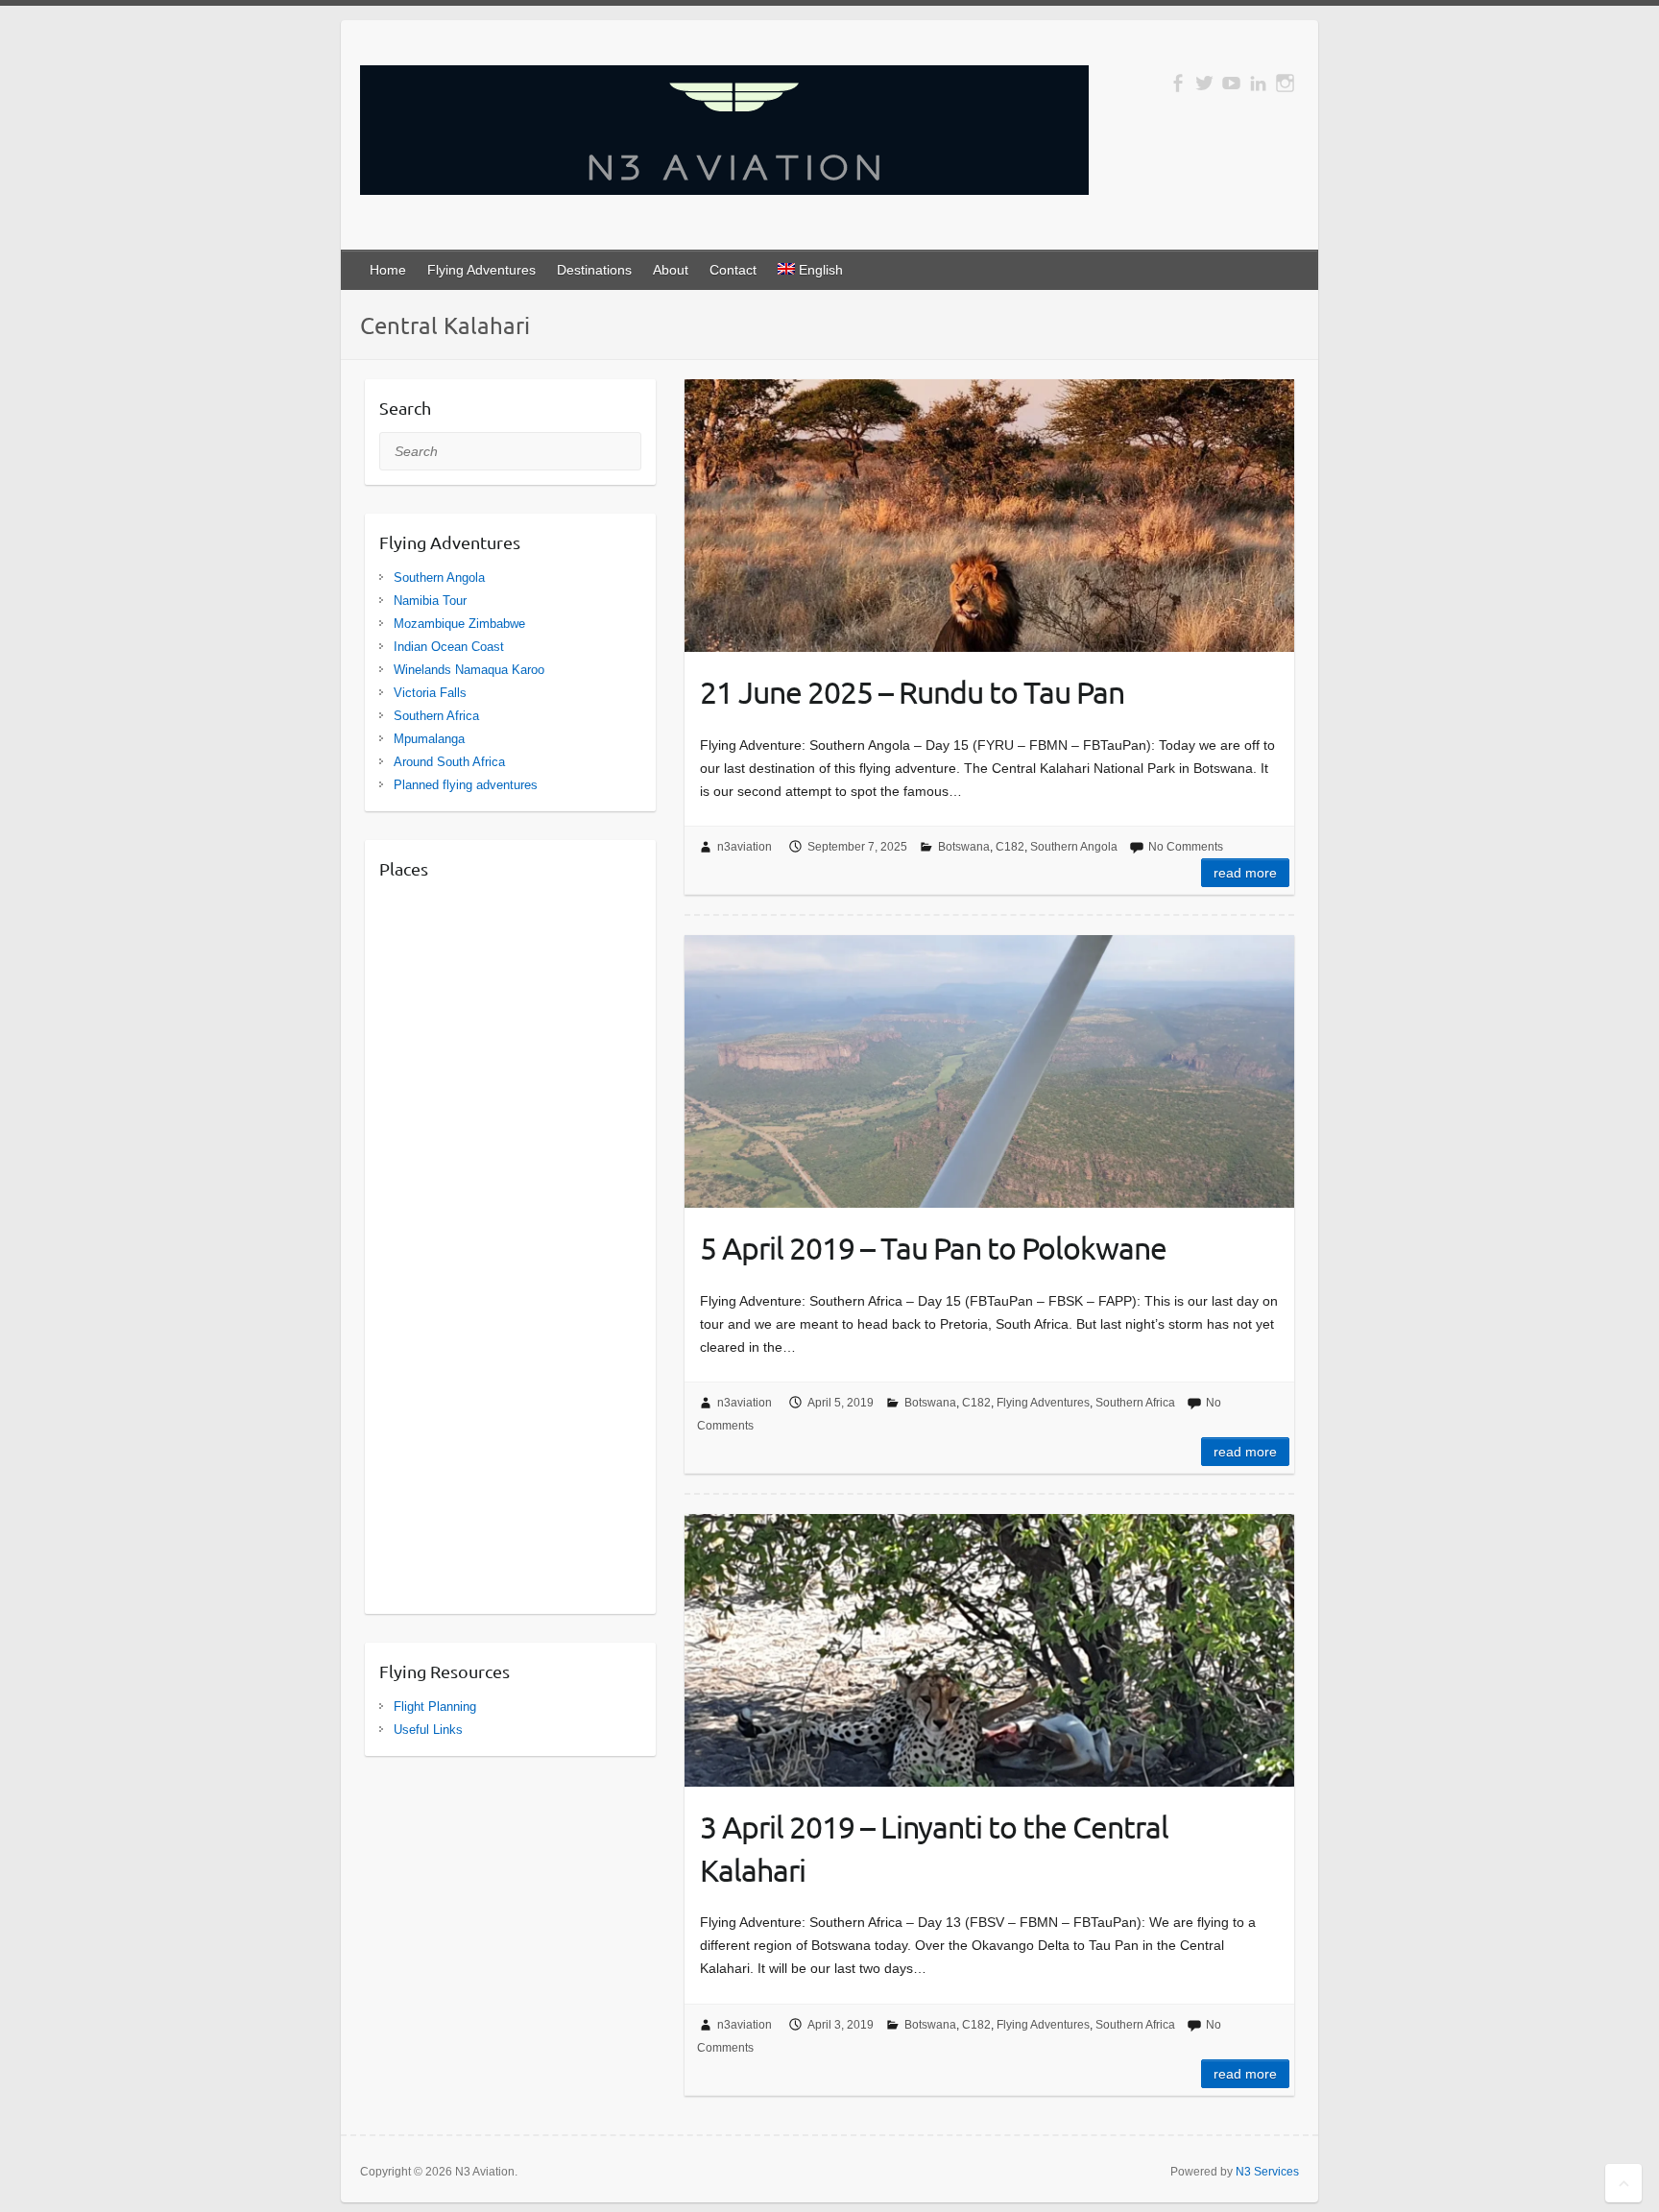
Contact (733, 270)
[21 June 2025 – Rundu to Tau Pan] (989, 516)
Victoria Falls (430, 693)
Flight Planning (435, 1707)
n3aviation (745, 847)
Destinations (594, 270)
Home (388, 270)
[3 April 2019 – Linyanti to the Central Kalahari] (989, 1650)
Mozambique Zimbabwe (459, 624)
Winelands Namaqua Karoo (469, 670)
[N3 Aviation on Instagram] (1285, 83)
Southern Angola (1074, 847)
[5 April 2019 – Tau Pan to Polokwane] (989, 1071)
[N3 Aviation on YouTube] (1231, 83)
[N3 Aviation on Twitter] (1204, 83)
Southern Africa (1135, 1403)
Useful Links (428, 1730)
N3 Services (1267, 2172)
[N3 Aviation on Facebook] (1178, 83)
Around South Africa (449, 762)
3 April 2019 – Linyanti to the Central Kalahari (934, 1848)
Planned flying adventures (466, 785)
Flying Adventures (481, 270)
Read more (1245, 873)
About (671, 270)
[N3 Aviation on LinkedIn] (1258, 83)
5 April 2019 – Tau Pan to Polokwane (933, 1248)
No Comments (1186, 847)
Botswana (964, 847)
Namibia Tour (430, 601)
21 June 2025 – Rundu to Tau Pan (912, 692)
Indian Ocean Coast (449, 647)
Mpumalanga (429, 739)
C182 (1010, 847)
